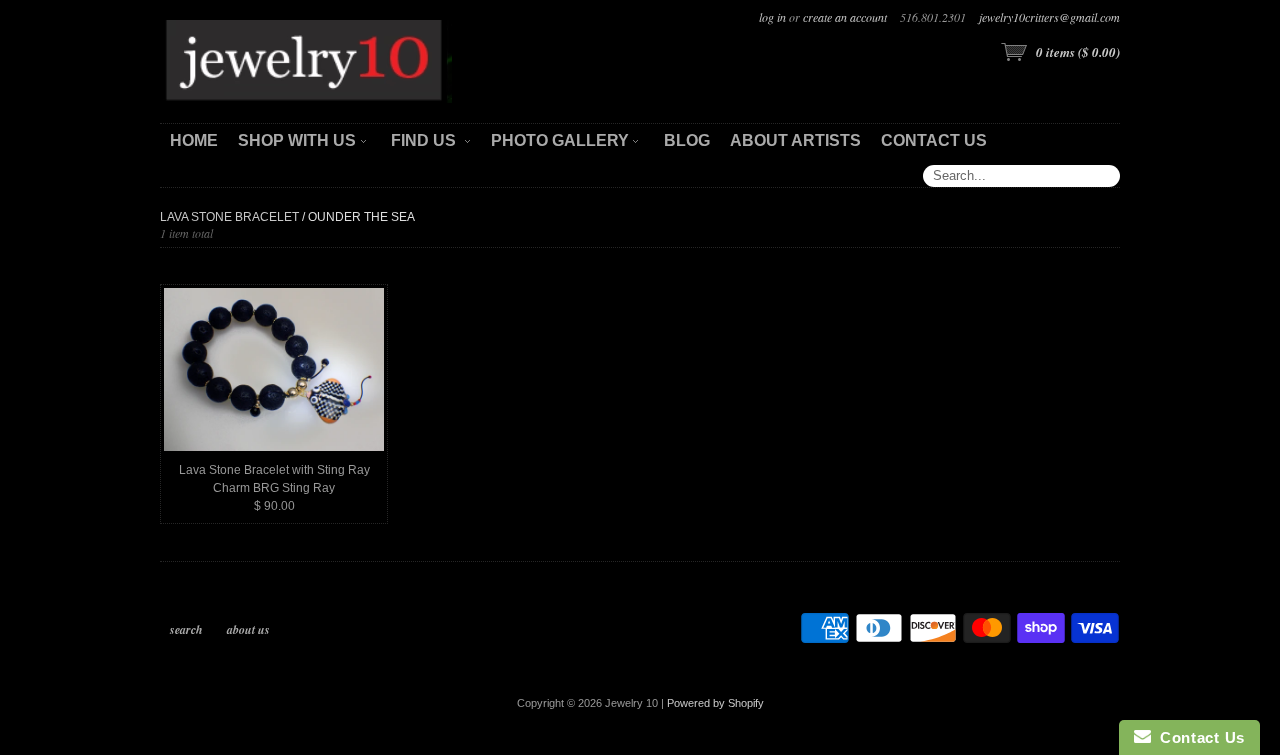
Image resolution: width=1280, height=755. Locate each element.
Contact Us (1198, 737)
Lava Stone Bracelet (229, 217)
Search (186, 629)
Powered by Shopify (715, 703)
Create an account (845, 17)
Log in (772, 17)
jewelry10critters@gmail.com (1049, 17)
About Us (248, 629)
